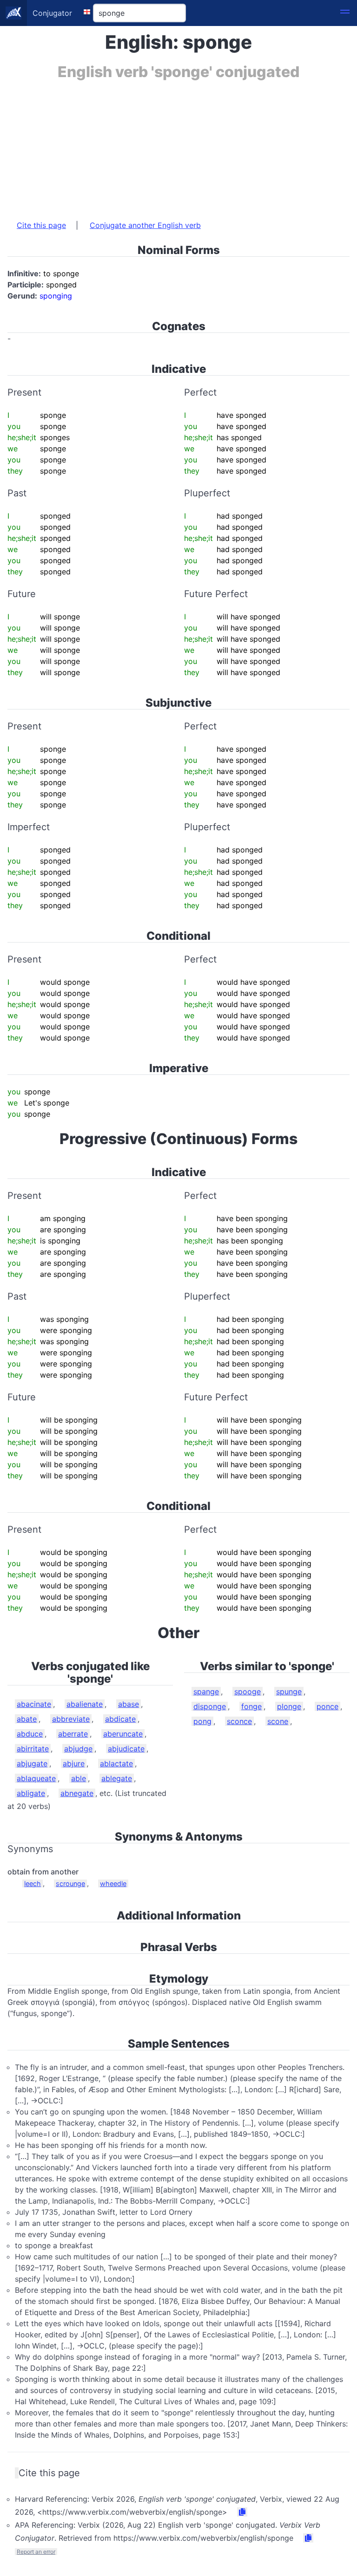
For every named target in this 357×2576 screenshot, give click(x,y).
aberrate (73, 1734)
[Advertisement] (178, 145)
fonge (251, 1706)
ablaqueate (36, 1778)
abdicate (120, 1719)
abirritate (33, 1749)
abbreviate (71, 1719)
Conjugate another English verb (145, 225)
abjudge (78, 1749)
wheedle (113, 1883)
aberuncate (123, 1734)
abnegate (77, 1793)
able (79, 1778)
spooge (248, 1691)
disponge (210, 1706)
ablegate (117, 1778)
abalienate (85, 1704)
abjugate (32, 1763)
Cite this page (41, 225)
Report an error (36, 2552)
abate (27, 1719)
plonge (289, 1706)
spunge (289, 1691)
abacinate (34, 1704)
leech (33, 1883)
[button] (345, 13)
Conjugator (52, 13)
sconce (239, 1721)
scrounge (70, 1883)
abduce (30, 1734)
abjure (74, 1763)
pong (202, 1721)
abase (129, 1704)
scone (278, 1721)
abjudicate (126, 1749)
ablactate (116, 1763)
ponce (327, 1706)
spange (206, 1691)
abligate (31, 1793)
